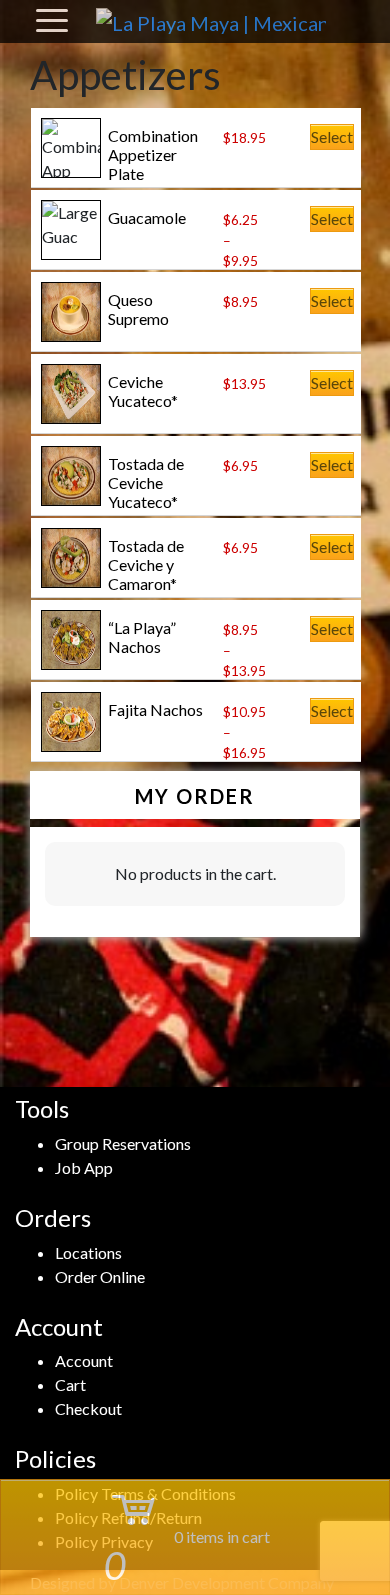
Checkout (88, 1408)
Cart (70, 1384)
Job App (84, 1167)
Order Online (100, 1276)
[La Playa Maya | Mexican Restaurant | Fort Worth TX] (211, 21)
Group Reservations (123, 1143)
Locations (88, 1252)
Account (84, 1360)
